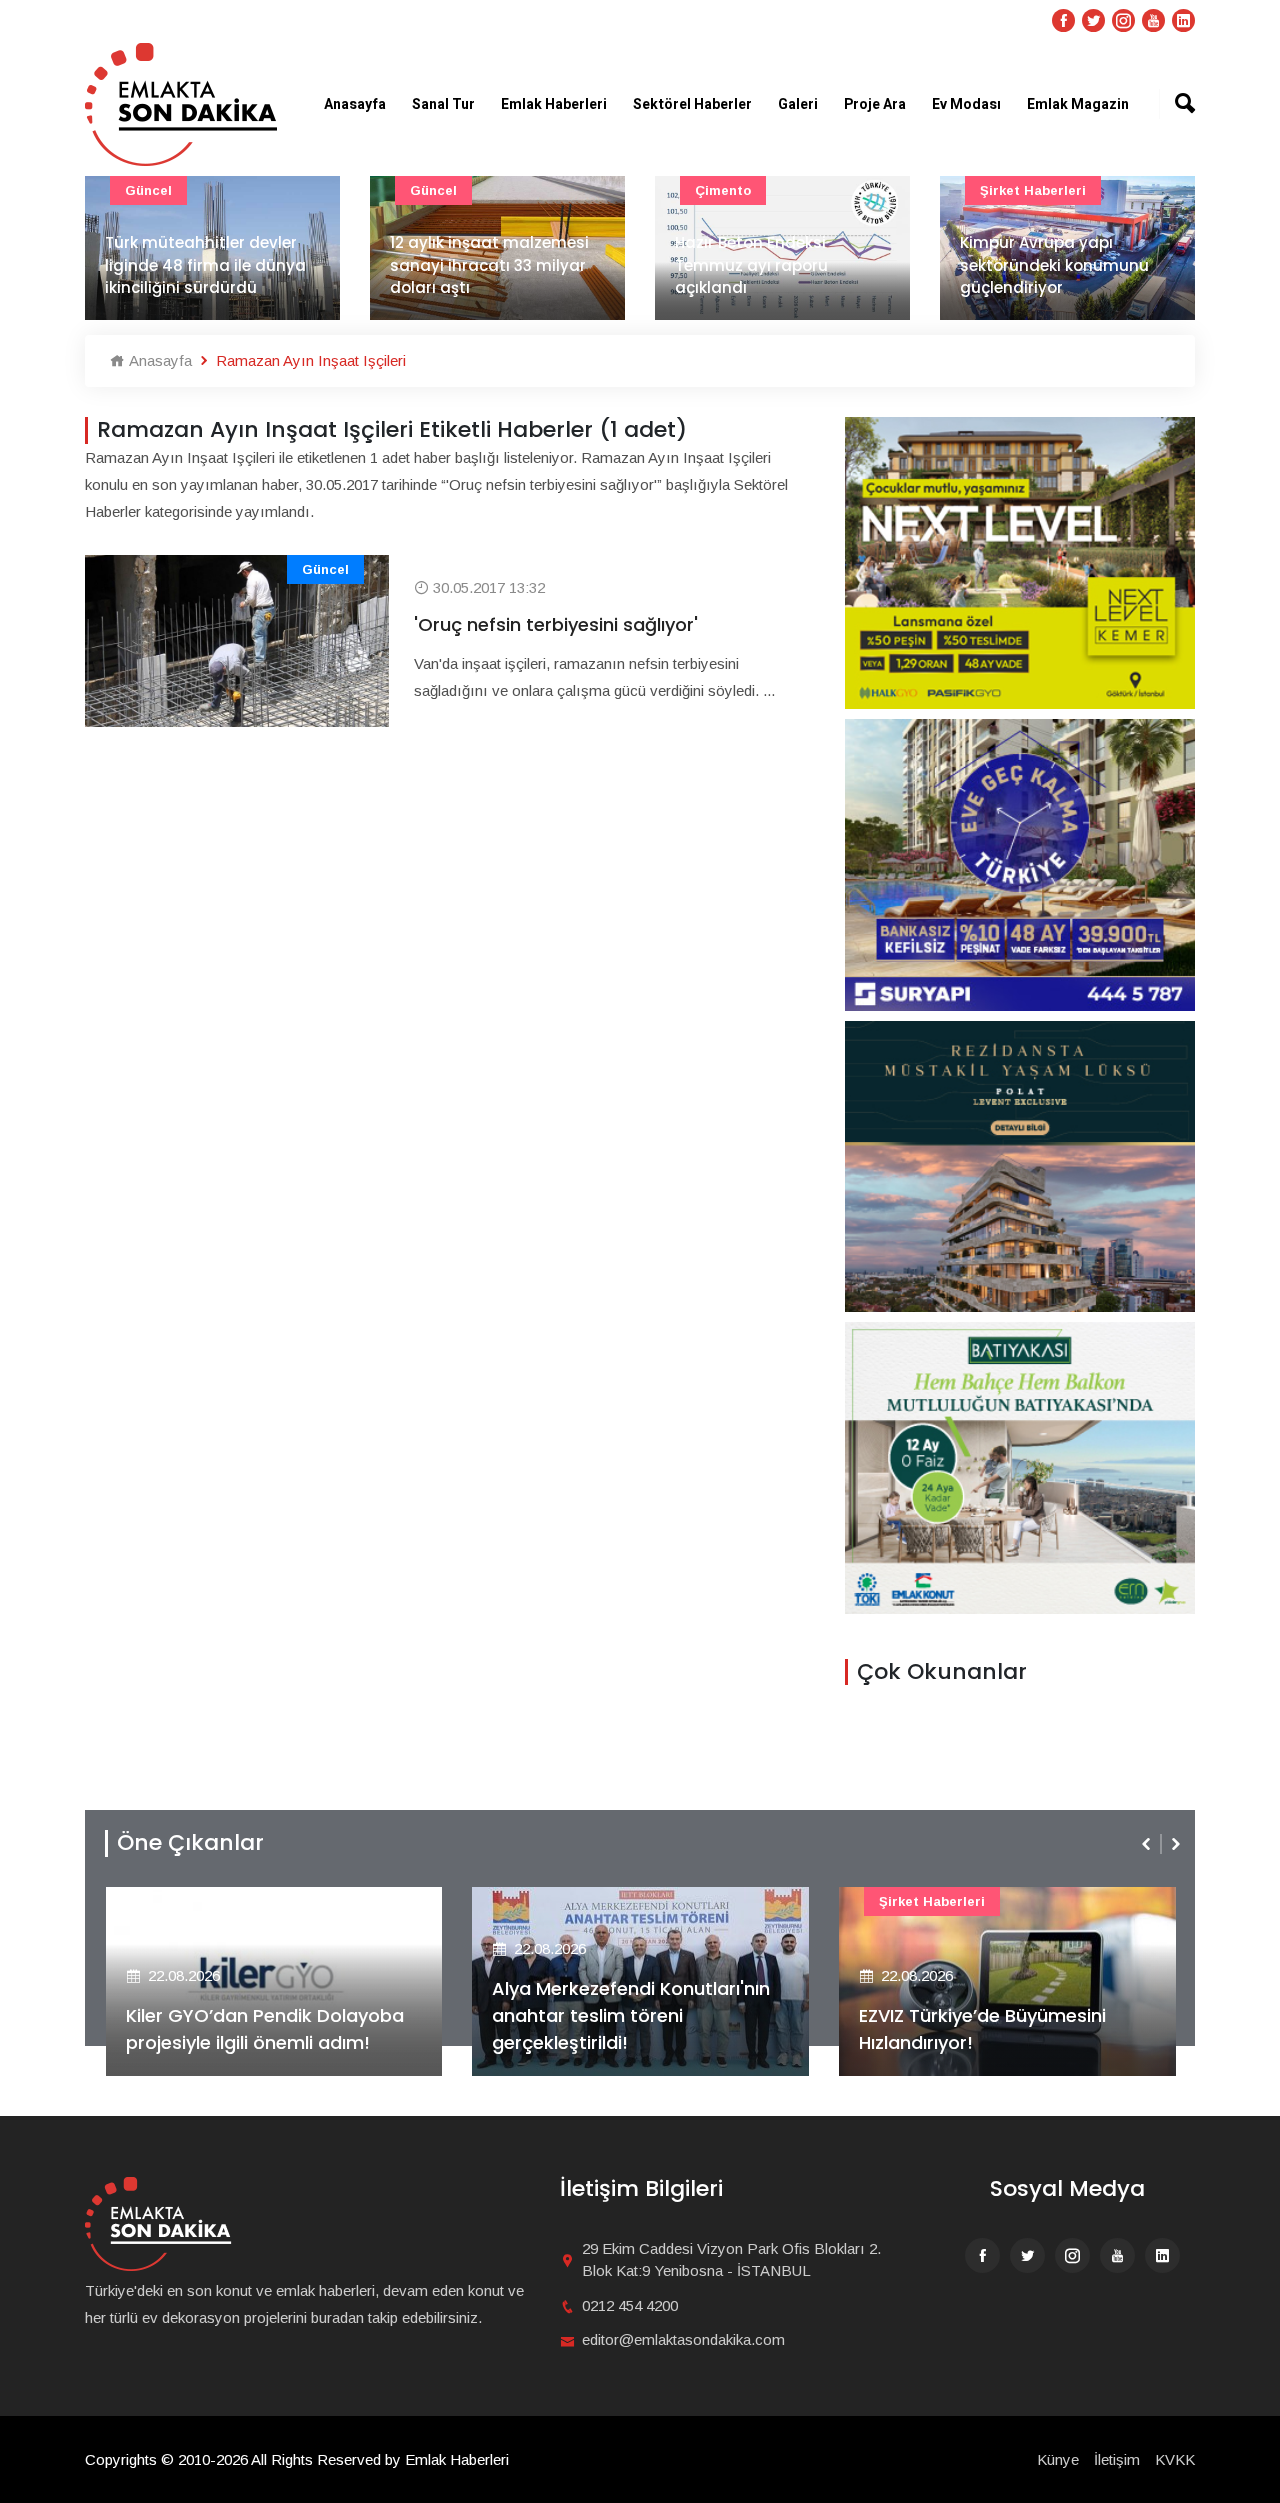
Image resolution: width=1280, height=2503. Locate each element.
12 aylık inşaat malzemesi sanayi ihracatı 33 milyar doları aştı (489, 265)
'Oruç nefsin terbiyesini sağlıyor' (556, 624)
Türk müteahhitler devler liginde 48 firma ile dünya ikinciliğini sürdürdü (205, 265)
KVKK (1175, 2459)
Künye (1058, 2459)
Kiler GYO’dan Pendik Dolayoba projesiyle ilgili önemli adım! (265, 2029)
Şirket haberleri (1033, 190)
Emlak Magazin (1078, 104)
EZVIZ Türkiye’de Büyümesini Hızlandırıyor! (982, 2029)
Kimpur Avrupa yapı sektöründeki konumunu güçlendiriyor (1054, 265)
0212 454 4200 (630, 2305)
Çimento (723, 190)
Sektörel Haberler (692, 104)
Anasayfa (355, 104)
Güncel (148, 190)
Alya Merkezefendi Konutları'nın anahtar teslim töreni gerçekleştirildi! (631, 2015)
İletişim (1117, 2459)
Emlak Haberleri (554, 104)
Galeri (798, 104)
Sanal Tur (443, 104)
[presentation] (1148, 1844)
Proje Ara (875, 104)
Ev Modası (966, 104)
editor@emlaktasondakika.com (683, 2339)
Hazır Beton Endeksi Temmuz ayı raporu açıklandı (751, 265)
